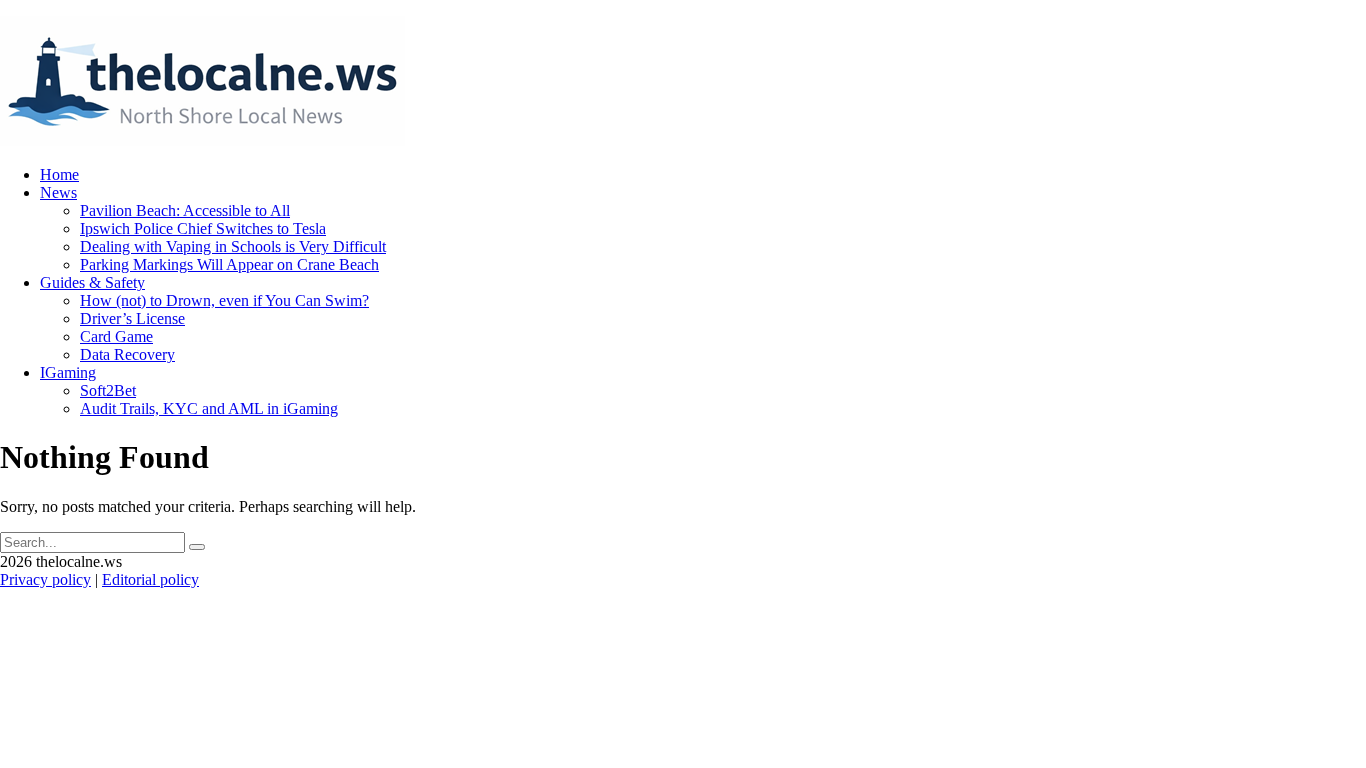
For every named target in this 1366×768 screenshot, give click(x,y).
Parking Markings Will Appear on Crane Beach (229, 264)
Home (59, 174)
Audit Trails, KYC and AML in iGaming (209, 408)
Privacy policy (45, 579)
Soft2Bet (108, 390)
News (58, 192)
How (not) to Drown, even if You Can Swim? (224, 300)
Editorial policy (150, 579)
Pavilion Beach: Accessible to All (185, 210)
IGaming (68, 372)
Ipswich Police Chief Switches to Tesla (203, 228)
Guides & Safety (92, 282)
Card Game (116, 336)
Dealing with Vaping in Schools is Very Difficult (233, 246)
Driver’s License (132, 318)
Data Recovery (127, 354)
